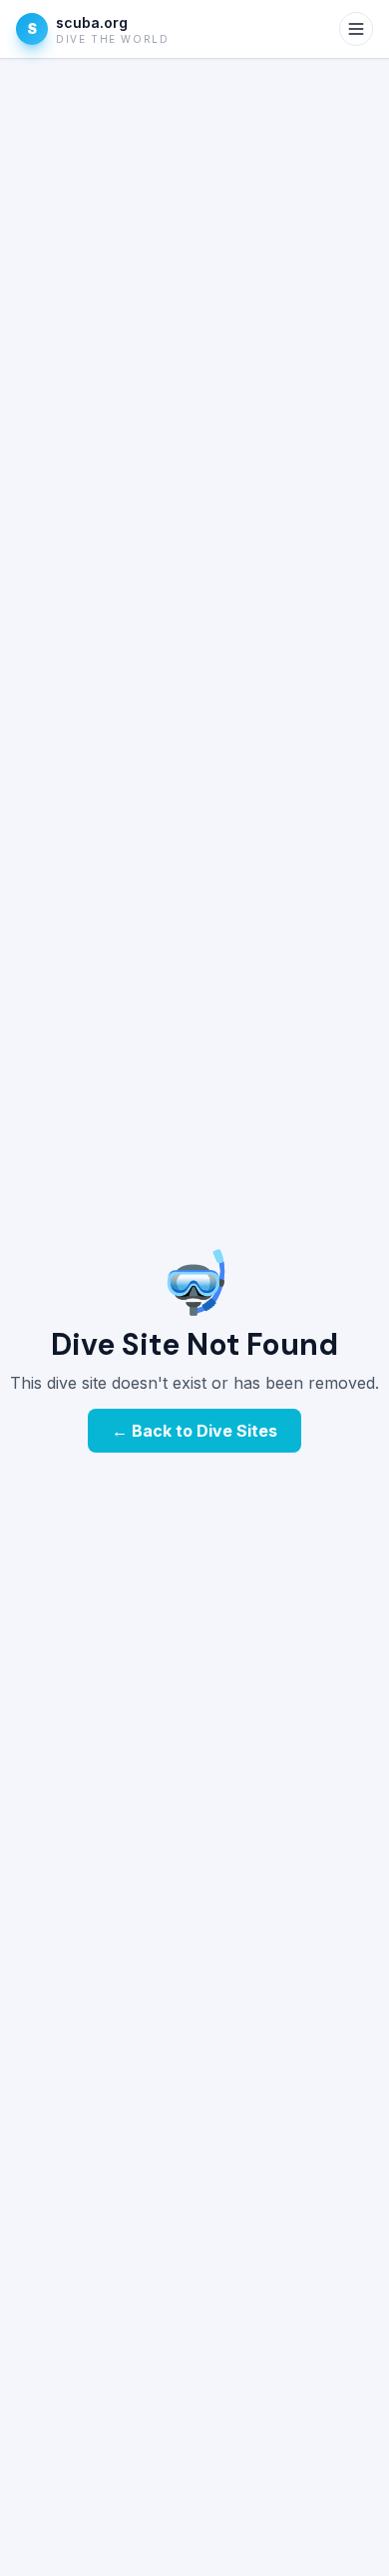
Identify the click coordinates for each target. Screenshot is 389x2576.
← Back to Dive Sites (194, 1431)
